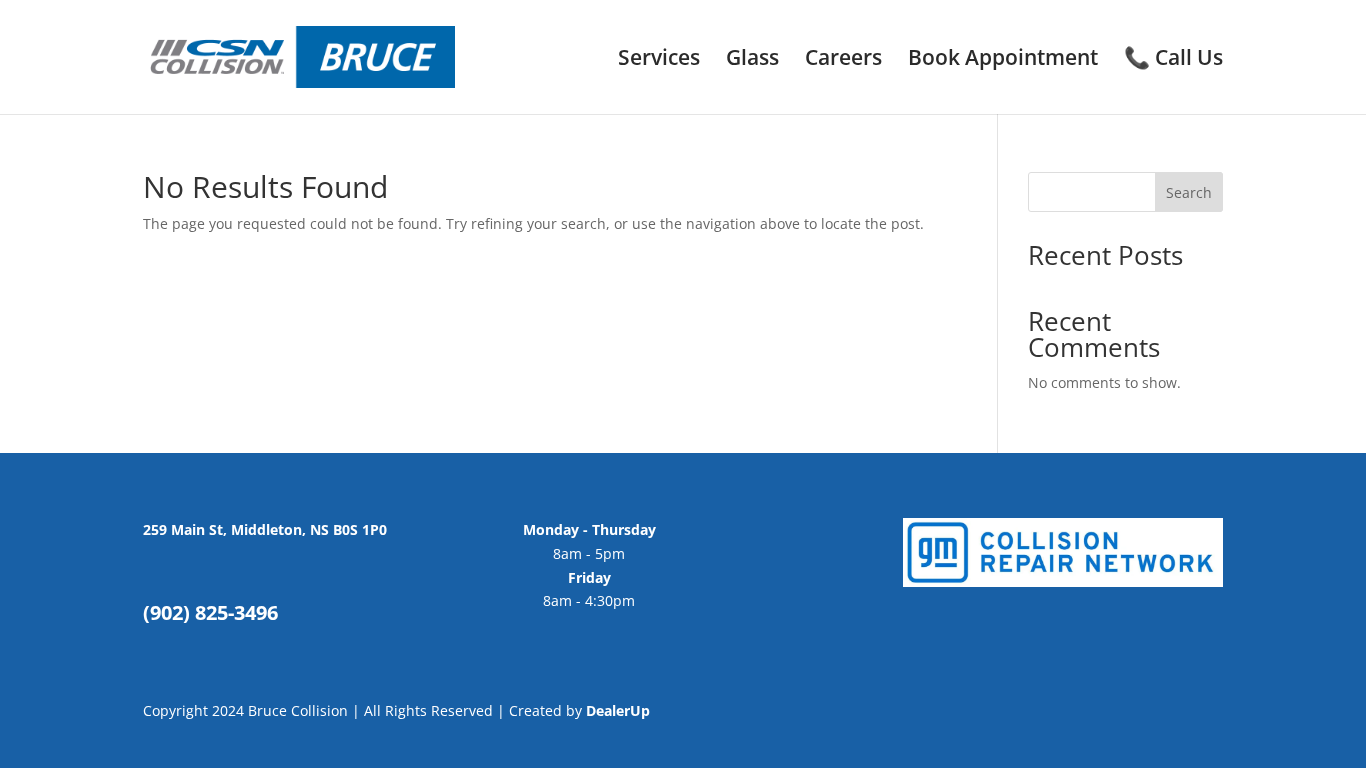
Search (1189, 192)
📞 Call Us (1173, 60)
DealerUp (618, 710)
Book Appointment (1003, 60)
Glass (752, 60)
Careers (843, 60)
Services (659, 60)
